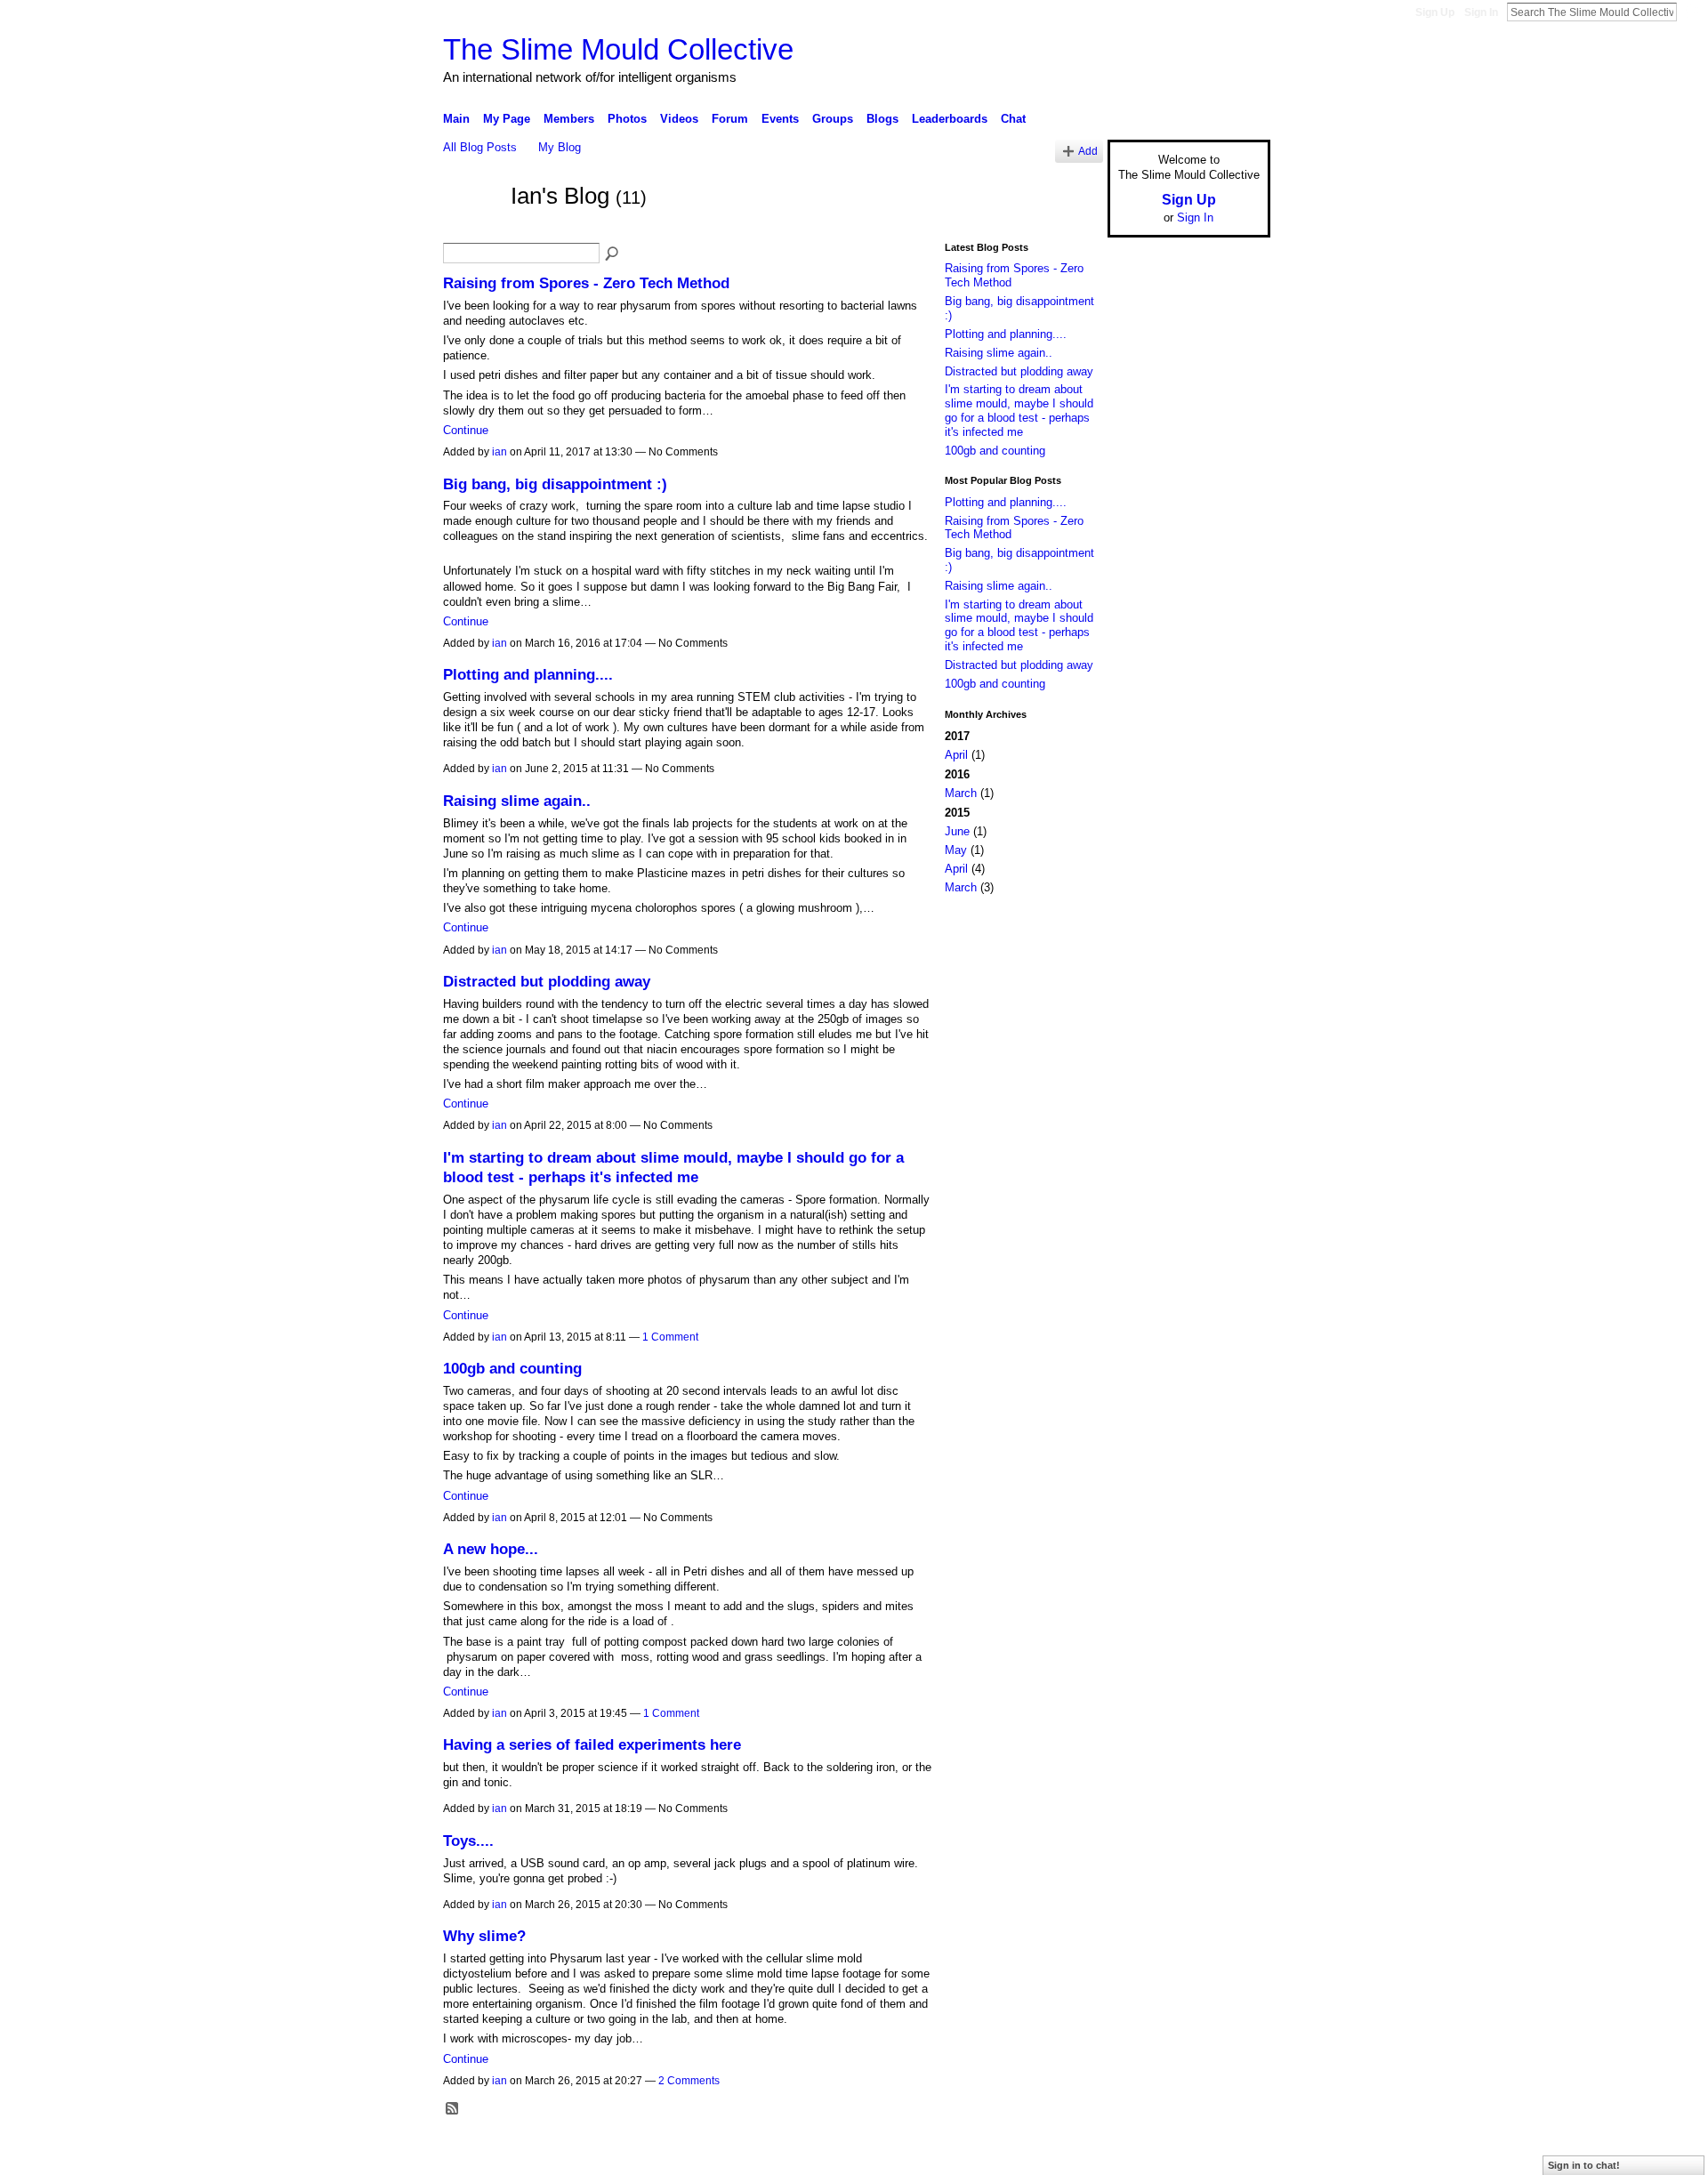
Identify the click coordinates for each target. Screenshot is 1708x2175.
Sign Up (1435, 12)
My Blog (560, 147)
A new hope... (491, 1549)
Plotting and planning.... (528, 674)
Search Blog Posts (613, 254)
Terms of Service (1230, 2155)
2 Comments (689, 2081)
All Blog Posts (480, 147)
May (956, 850)
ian (500, 452)
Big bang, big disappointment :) (555, 484)
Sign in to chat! (1584, 2165)
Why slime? (484, 1936)
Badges (1068, 2155)
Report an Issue (1139, 2155)
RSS (453, 2109)
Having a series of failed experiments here (592, 1744)
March (961, 793)
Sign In (1481, 12)
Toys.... (468, 1841)
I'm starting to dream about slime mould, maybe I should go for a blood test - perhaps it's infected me (1019, 410)
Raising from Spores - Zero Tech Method (586, 283)
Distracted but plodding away (547, 981)
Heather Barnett (576, 2155)
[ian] (471, 229)
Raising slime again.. (517, 801)
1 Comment (670, 1337)
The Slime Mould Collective (618, 49)
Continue (466, 430)
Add (1088, 151)
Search (1691, 12)
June (957, 831)
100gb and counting (512, 1368)
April (956, 755)
